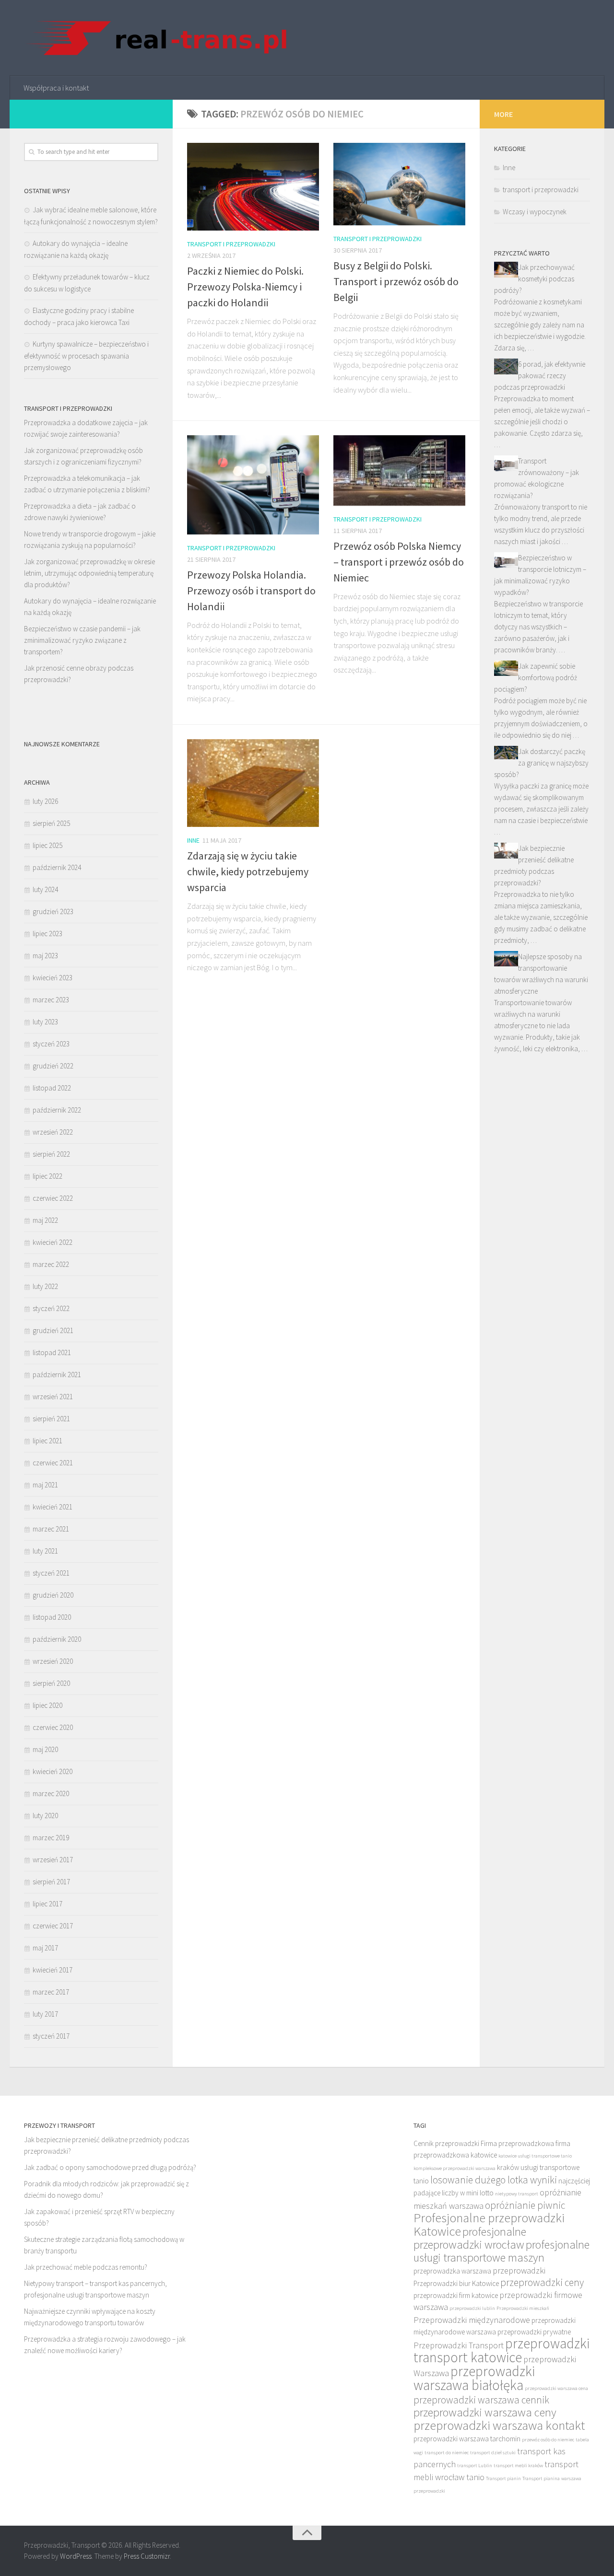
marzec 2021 (51, 1529)
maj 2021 (45, 1485)
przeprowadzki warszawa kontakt (499, 2425)
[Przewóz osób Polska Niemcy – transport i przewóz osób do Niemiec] (399, 470)
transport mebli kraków (518, 2466)
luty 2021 (45, 1551)
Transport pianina (541, 2478)
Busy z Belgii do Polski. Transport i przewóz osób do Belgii (396, 281)
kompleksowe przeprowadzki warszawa (455, 2168)
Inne (193, 840)
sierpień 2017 (51, 1882)
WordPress (76, 2556)
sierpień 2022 (51, 1154)
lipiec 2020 (47, 1705)
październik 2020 (57, 1639)
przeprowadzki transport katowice (502, 2350)
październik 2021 (57, 1375)
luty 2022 (45, 1286)
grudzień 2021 (53, 1330)
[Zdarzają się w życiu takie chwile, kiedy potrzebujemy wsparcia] (253, 783)
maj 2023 (45, 956)
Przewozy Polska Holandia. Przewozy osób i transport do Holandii (251, 591)
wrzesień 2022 (53, 1132)
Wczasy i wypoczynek (535, 212)
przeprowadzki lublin (472, 2308)
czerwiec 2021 (53, 1463)
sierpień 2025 (51, 823)
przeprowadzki (519, 2270)
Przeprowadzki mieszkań (523, 2308)
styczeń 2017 (51, 2036)
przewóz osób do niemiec (548, 2440)
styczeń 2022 (51, 1308)
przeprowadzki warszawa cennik (481, 2400)
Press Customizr (147, 2556)
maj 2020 (45, 1749)
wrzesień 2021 (53, 1397)
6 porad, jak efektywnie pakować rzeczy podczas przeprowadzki (540, 376)
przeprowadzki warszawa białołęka (474, 2378)
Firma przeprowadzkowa (517, 2143)
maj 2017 (45, 1948)
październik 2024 (57, 867)
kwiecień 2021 (53, 1507)
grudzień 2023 (53, 911)
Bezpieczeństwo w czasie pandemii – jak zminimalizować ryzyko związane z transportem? (82, 640)
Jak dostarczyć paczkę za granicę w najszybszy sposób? (541, 763)
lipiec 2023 (47, 934)
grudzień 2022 (53, 1066)
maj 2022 (45, 1220)
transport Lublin (475, 2466)
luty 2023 (45, 1022)
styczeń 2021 (51, 1573)
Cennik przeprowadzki (446, 2143)
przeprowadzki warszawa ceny (485, 2412)
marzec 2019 (51, 1838)
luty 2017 (45, 2014)
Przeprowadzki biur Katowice (456, 2283)
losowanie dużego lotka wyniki (494, 2180)
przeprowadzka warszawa (452, 2271)
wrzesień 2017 (53, 1860)
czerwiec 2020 (53, 1727)
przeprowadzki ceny (542, 2282)
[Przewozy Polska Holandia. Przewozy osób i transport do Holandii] (253, 485)
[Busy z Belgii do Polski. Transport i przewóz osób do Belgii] (399, 184)
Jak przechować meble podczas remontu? (86, 2267)
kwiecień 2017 (53, 1970)
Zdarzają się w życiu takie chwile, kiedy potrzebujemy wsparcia (248, 871)
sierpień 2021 (51, 1419)
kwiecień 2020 (53, 1771)
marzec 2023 (51, 1000)
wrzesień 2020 (53, 1661)
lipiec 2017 (47, 1904)
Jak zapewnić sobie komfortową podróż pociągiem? (536, 678)
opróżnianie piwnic (525, 2205)
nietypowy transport (517, 2194)
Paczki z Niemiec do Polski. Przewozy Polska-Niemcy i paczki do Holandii (245, 287)
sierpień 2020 (51, 1683)
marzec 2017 (51, 1992)
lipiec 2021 (47, 1441)
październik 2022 (57, 1110)
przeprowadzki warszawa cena (556, 2388)
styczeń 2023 (51, 1044)
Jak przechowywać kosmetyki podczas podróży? (534, 279)
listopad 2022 (52, 1088)
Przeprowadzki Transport (459, 2345)
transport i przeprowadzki (231, 244)
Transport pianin (503, 2478)
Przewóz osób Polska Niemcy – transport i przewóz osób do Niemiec (399, 562)
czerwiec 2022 (53, 1198)
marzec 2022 (51, 1264)
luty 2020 (45, 1816)
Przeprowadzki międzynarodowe (472, 2320)
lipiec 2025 (47, 845)
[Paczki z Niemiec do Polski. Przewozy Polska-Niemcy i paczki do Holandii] (253, 187)
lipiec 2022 (47, 1176)
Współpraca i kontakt (56, 88)
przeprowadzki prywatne (534, 2332)
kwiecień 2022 (53, 1242)
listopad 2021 (52, 1352)
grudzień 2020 (53, 1595)
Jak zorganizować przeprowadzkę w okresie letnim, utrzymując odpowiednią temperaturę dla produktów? (89, 573)
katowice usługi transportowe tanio (535, 2156)
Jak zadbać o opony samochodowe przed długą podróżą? (110, 2167)
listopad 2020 (52, 1617)
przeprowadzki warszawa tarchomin (467, 2439)
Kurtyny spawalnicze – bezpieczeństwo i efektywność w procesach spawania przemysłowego (86, 356)
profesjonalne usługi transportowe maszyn (502, 2251)
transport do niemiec (447, 2453)
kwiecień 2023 (53, 978)
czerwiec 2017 (53, 1926)
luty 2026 (45, 801)
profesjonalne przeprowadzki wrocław (470, 2238)
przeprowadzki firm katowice (456, 2295)
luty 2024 (45, 889)
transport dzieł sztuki (493, 2453)
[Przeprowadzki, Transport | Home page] (156, 38)
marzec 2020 (51, 1793)
